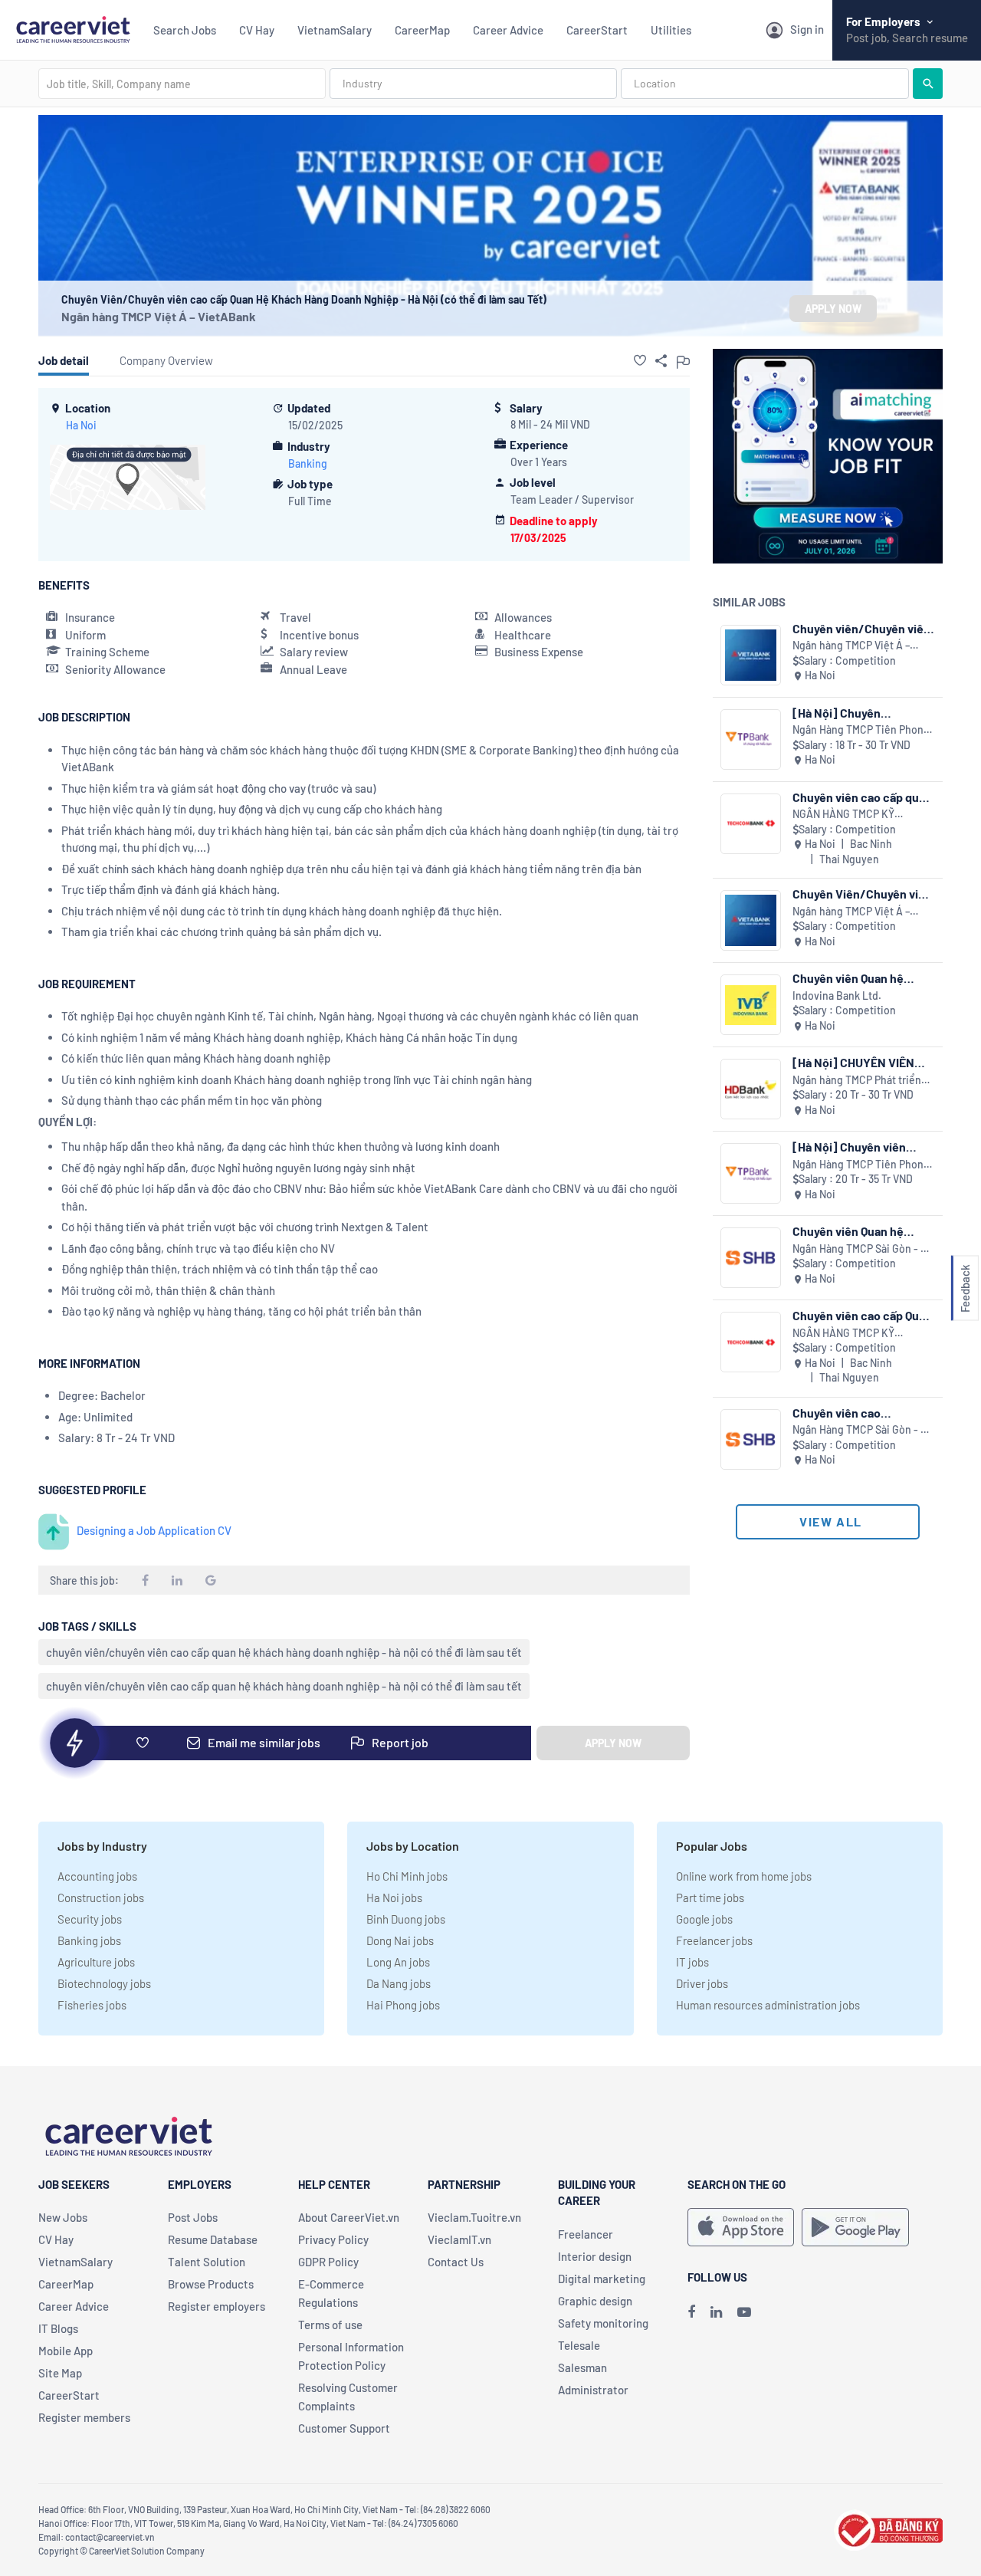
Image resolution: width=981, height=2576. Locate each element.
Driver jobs (702, 1983)
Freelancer (586, 2234)
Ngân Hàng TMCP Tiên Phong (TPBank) (861, 730)
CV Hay (257, 30)
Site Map (60, 2373)
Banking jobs (89, 1940)
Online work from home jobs (744, 1876)
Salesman (582, 2367)
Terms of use (330, 2325)
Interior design (595, 2256)
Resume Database (213, 2239)
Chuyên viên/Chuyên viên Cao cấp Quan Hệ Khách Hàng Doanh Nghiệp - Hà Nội (861, 628)
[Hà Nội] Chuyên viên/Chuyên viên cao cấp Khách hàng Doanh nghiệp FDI (863, 713)
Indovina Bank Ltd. (837, 996)
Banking (308, 463)
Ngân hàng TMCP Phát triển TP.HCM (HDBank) (857, 1081)
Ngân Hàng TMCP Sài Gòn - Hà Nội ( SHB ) (863, 1249)
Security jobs (90, 1919)
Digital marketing (602, 2279)
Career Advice (508, 30)
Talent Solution (207, 2262)
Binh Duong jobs (406, 1919)
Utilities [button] (671, 30)
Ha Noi (81, 425)
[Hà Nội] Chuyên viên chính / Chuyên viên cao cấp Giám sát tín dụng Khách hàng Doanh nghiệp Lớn (863, 1147)
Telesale (579, 2345)
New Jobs (63, 2217)
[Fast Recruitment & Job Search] (73, 28)
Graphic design (595, 2301)
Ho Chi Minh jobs (407, 1876)
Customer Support (344, 2428)
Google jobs (704, 1919)
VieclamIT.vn (459, 2239)
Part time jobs (710, 1898)
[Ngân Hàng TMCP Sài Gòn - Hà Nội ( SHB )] (751, 1258)
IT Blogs (58, 2328)
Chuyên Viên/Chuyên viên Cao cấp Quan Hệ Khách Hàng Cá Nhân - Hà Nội (862, 894)
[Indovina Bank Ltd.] (751, 1005)
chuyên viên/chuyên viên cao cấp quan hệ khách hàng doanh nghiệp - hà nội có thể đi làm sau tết (284, 1652)
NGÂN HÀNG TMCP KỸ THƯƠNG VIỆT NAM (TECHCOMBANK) (843, 815)
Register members (84, 2417)
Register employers (217, 2306)
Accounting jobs (97, 1876)
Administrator (593, 2390)
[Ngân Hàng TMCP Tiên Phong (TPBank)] (751, 739)
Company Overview (166, 360)
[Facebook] (691, 2311)
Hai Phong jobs (403, 2005)
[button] (640, 360)
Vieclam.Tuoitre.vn (474, 2217)
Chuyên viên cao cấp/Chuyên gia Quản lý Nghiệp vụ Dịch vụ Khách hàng (859, 1413)
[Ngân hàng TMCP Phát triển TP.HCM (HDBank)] (751, 1089)
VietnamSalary (335, 30)
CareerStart (597, 30)
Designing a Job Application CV (154, 1530)
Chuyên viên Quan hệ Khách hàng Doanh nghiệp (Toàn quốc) (863, 1231)
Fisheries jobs (92, 2005)
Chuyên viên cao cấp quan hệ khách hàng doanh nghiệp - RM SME (862, 797)
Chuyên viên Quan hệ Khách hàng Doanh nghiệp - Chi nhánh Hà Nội (863, 978)
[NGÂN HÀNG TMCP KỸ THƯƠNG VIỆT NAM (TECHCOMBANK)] (751, 824)
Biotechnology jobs (104, 1983)
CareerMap (422, 30)
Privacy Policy (333, 2239)
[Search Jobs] (928, 84)
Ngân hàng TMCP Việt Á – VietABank (159, 316)
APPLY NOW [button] (833, 309)
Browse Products (211, 2284)
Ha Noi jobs (394, 1898)
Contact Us (456, 2262)
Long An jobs (398, 1962)
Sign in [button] (807, 29)
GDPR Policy (328, 2262)
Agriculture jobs (96, 1962)
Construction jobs (101, 1898)
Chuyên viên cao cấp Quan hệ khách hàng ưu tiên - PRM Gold (862, 1315)
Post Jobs (193, 2217)
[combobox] (182, 84)
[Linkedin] (716, 2311)
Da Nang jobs (399, 1983)
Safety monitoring (603, 2323)
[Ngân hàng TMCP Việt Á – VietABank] (751, 655)
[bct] (888, 2528)
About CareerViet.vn (349, 2217)
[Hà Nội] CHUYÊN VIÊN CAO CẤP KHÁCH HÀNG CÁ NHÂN (855, 1062)
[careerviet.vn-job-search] (741, 2227)
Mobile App (66, 2351)
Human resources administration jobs (768, 2005)
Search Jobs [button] (185, 30)
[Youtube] (744, 2311)
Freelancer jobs (714, 1940)
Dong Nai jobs (400, 1940)
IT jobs (692, 1962)
